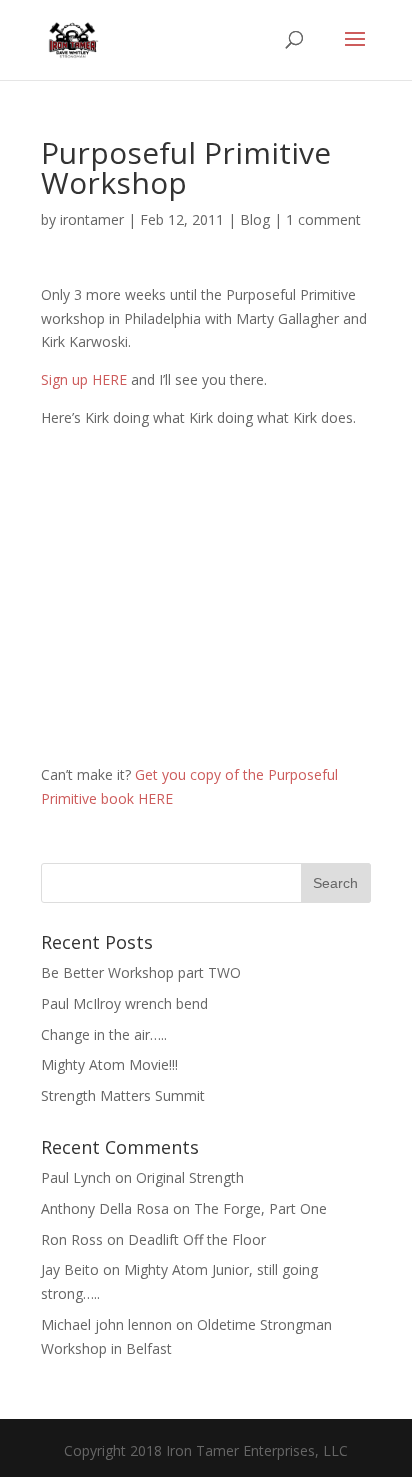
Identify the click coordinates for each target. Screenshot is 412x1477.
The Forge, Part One (260, 1208)
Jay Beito (70, 1269)
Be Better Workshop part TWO (141, 972)
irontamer (92, 219)
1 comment (323, 219)
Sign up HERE (84, 379)
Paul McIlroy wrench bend (124, 1003)
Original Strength (190, 1177)
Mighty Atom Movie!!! (109, 1064)
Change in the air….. (104, 1034)
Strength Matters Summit (123, 1095)
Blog (255, 219)
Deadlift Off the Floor (197, 1239)
